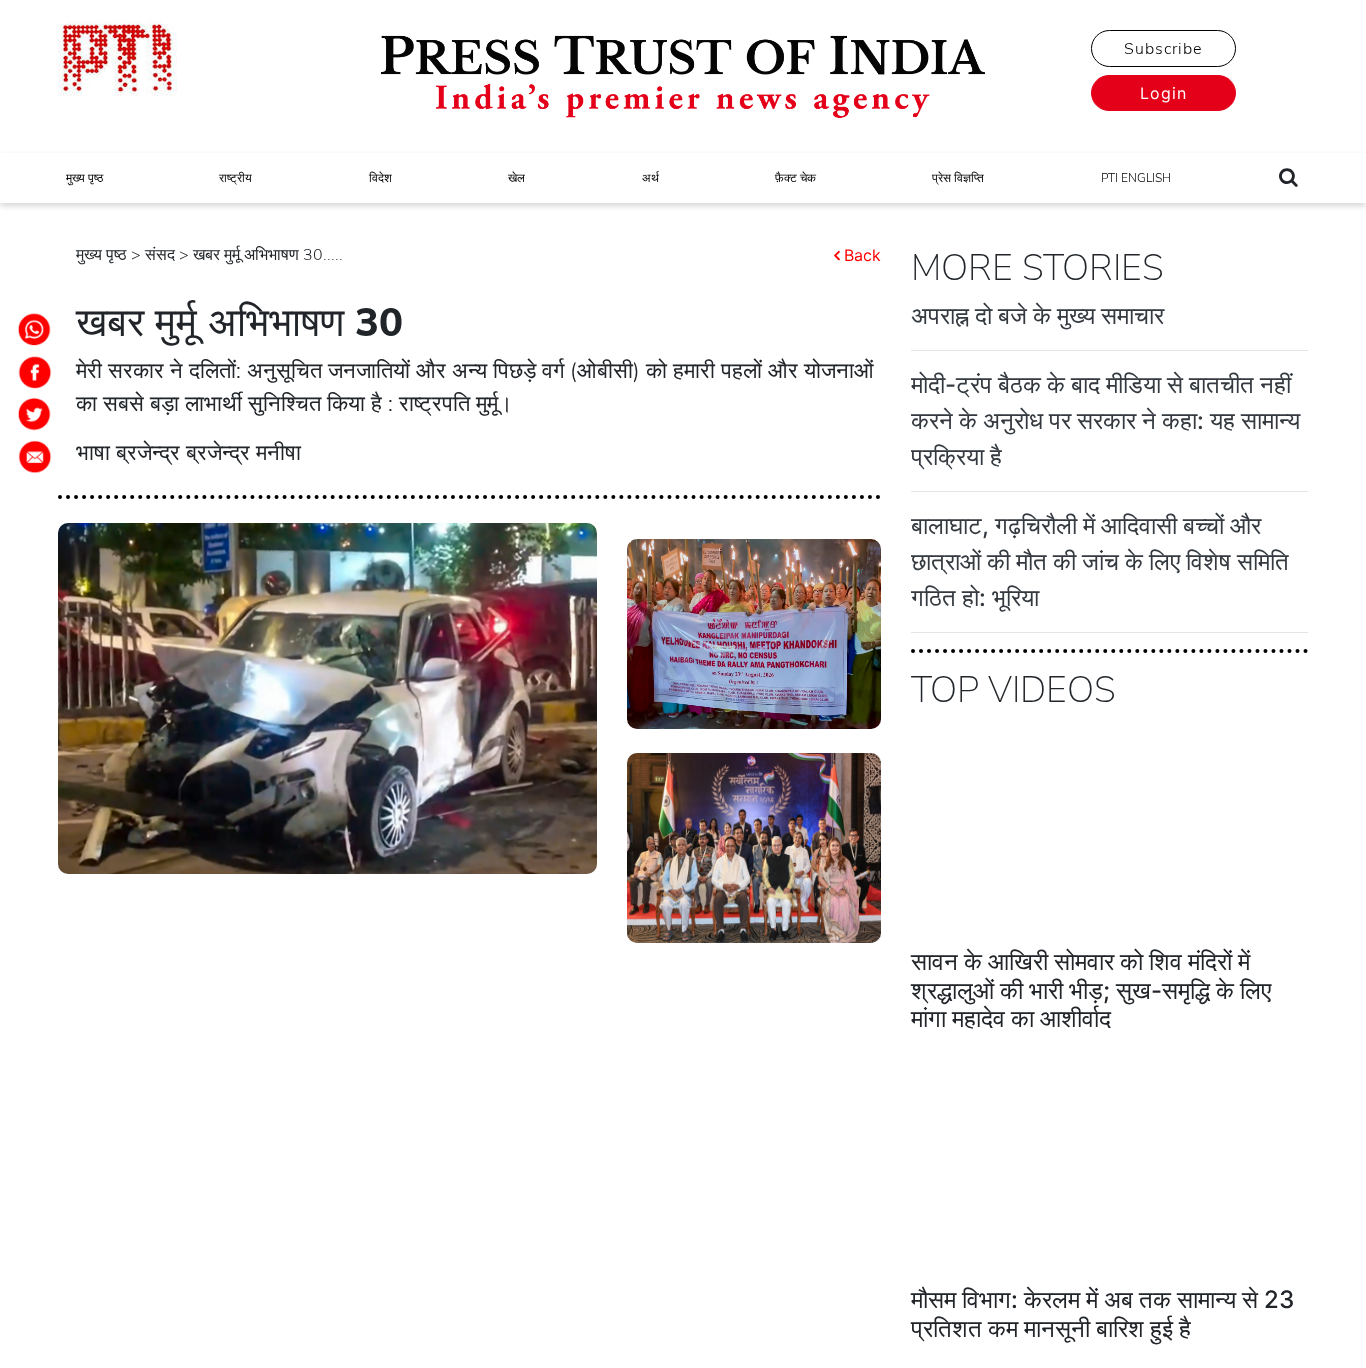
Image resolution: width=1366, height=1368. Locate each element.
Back (862, 255)
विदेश (380, 178)
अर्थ (650, 178)
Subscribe (1163, 49)
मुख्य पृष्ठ (84, 178)
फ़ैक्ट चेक (795, 178)
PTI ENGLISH (1136, 178)
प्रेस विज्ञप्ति (958, 178)
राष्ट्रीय (235, 178)
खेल (516, 178)
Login (1163, 93)
